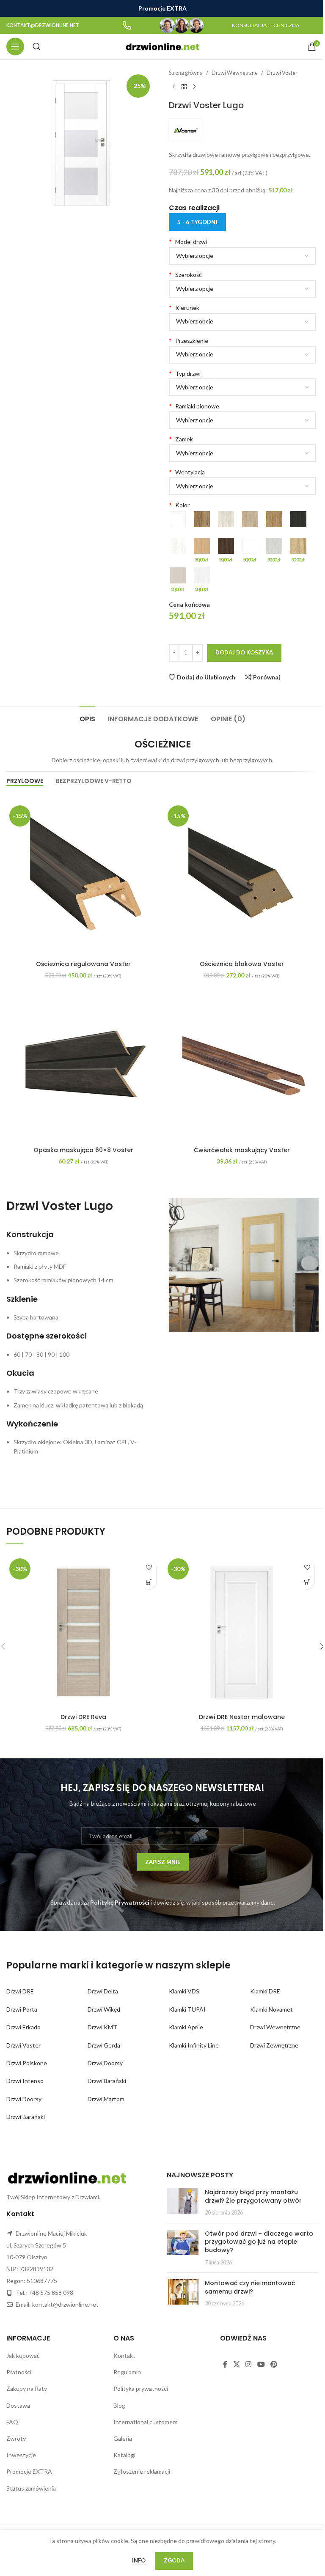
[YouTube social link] (261, 2364)
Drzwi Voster (282, 73)
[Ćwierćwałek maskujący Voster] (242, 1065)
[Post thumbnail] (183, 2202)
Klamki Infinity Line (194, 2045)
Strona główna (186, 73)
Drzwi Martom (106, 2099)
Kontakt (124, 2356)
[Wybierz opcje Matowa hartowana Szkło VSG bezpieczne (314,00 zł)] (242, 355)
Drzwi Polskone (27, 2063)
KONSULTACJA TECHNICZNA (266, 25)
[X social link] (236, 2364)
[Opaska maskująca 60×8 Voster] (83, 1065)
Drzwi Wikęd (104, 2009)
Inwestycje (21, 2455)
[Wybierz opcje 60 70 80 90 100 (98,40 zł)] (242, 289)
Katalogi (124, 2455)
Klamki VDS (184, 1991)
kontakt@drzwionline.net (65, 2304)
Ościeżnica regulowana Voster (83, 964)
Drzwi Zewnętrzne (274, 2045)
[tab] (87, 718)
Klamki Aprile (186, 2027)
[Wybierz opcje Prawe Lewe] (242, 322)
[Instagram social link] (249, 2364)
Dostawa (18, 2405)
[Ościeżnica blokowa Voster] (242, 879)
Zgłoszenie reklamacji (142, 2471)
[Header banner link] (162, 8)
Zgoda (174, 2560)
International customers (146, 2422)
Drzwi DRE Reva (83, 1717)
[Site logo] (163, 46)
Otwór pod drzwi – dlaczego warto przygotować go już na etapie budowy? (259, 2242)
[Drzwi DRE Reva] (83, 1632)
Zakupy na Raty (27, 2388)
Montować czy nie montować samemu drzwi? (250, 2287)
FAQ (12, 2422)
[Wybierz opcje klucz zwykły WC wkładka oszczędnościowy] (242, 453)
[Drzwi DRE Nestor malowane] (242, 1632)
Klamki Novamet (271, 2009)
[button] (149, 1582)
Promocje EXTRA (29, 2471)
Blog (119, 2405)
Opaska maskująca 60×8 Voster (83, 1150)
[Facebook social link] (225, 2364)
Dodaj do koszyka (244, 652)
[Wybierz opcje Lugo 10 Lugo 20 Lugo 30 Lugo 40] (242, 256)
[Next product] (194, 87)
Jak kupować (23, 2356)
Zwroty (16, 2438)
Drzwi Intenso (25, 2081)
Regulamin (127, 2372)
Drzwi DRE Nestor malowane (242, 1717)
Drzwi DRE (20, 1991)
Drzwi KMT (102, 2027)
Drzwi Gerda (104, 2045)
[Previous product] (174, 87)
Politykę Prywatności (120, 1902)
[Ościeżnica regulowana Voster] (83, 879)
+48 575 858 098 (51, 2293)
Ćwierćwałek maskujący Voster (242, 1150)
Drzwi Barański (26, 2117)
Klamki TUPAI (187, 2009)
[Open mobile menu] (15, 47)
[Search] (37, 47)
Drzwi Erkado (23, 2027)
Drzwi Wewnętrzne (235, 73)
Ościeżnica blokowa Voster (242, 964)
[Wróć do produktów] (184, 87)
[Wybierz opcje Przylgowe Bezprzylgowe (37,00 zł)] (242, 387)
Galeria (123, 2438)
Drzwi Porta (22, 2009)
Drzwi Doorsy (24, 2099)
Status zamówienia (31, 2488)
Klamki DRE (265, 1991)
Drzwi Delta (103, 1991)
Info (139, 2560)
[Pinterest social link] (274, 2364)
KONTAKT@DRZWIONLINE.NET (43, 25)
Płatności (19, 2372)
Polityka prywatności (141, 2388)
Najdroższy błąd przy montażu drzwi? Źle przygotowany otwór (253, 2196)
